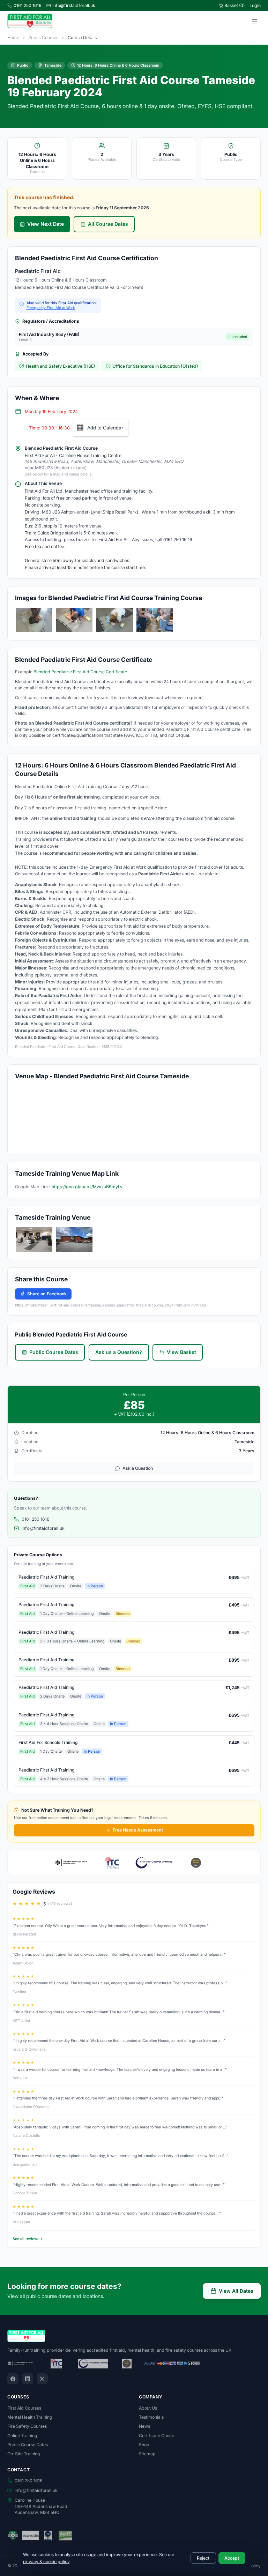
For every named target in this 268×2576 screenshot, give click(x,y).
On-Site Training (24, 2454)
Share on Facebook (47, 1294)
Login (255, 5)
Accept (232, 2558)
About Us (148, 2408)
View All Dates (236, 2291)
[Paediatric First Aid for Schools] (115, 620)
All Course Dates (108, 224)
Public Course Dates (54, 1352)
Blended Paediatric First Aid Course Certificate (80, 672)
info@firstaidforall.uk (74, 5)
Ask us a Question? (119, 1352)
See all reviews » (28, 2239)
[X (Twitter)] (42, 2379)
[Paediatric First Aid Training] (74, 620)
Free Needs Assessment (138, 1830)
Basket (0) (234, 5)
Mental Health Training (30, 2417)
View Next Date (46, 224)
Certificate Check (157, 2436)
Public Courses (43, 38)
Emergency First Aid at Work (51, 308)
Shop (144, 2445)
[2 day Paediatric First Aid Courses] (34, 620)
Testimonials (151, 2417)
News (144, 2426)
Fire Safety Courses (27, 2426)
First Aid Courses (24, 2408)
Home (13, 38)
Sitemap (147, 2454)
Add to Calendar (105, 428)
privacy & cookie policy (46, 2562)
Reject (203, 2558)
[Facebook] (13, 2379)
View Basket (181, 1352)
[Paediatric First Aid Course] (155, 620)
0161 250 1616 (28, 5)
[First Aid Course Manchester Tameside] (34, 1240)
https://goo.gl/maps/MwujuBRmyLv (87, 1187)
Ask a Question (138, 1468)
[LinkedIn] (28, 2379)
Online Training (22, 2436)
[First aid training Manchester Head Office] (74, 1240)
